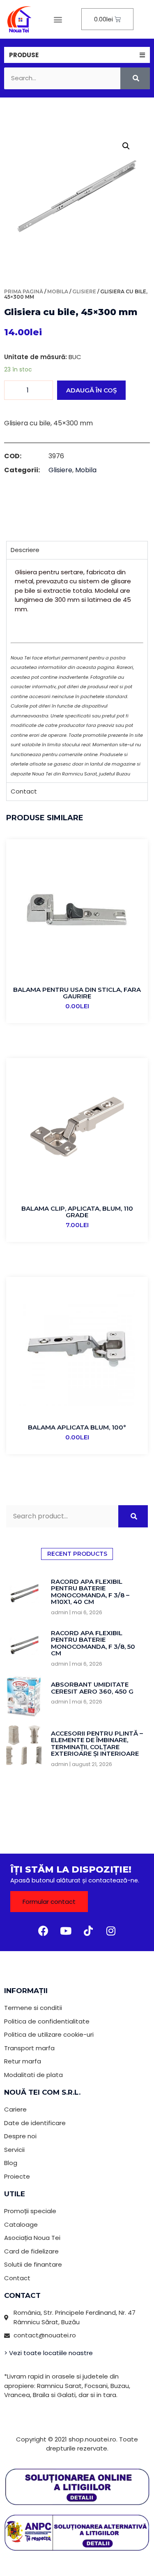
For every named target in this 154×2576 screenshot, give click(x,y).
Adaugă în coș (91, 390)
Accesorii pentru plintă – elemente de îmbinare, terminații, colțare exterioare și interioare (97, 1744)
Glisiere (84, 291)
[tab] (77, 55)
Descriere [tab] (25, 550)
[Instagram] (111, 1931)
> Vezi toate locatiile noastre (48, 2353)
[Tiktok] (88, 1931)
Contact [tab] (24, 791)
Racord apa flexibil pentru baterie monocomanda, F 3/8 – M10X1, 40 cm (90, 1592)
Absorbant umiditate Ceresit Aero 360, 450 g (92, 1688)
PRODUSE (24, 55)
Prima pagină (24, 291)
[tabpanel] (77, 671)
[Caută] (135, 78)
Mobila (58, 291)
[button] (58, 19)
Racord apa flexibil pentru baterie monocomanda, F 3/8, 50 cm (93, 1643)
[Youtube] (66, 1931)
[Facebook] (43, 1931)
